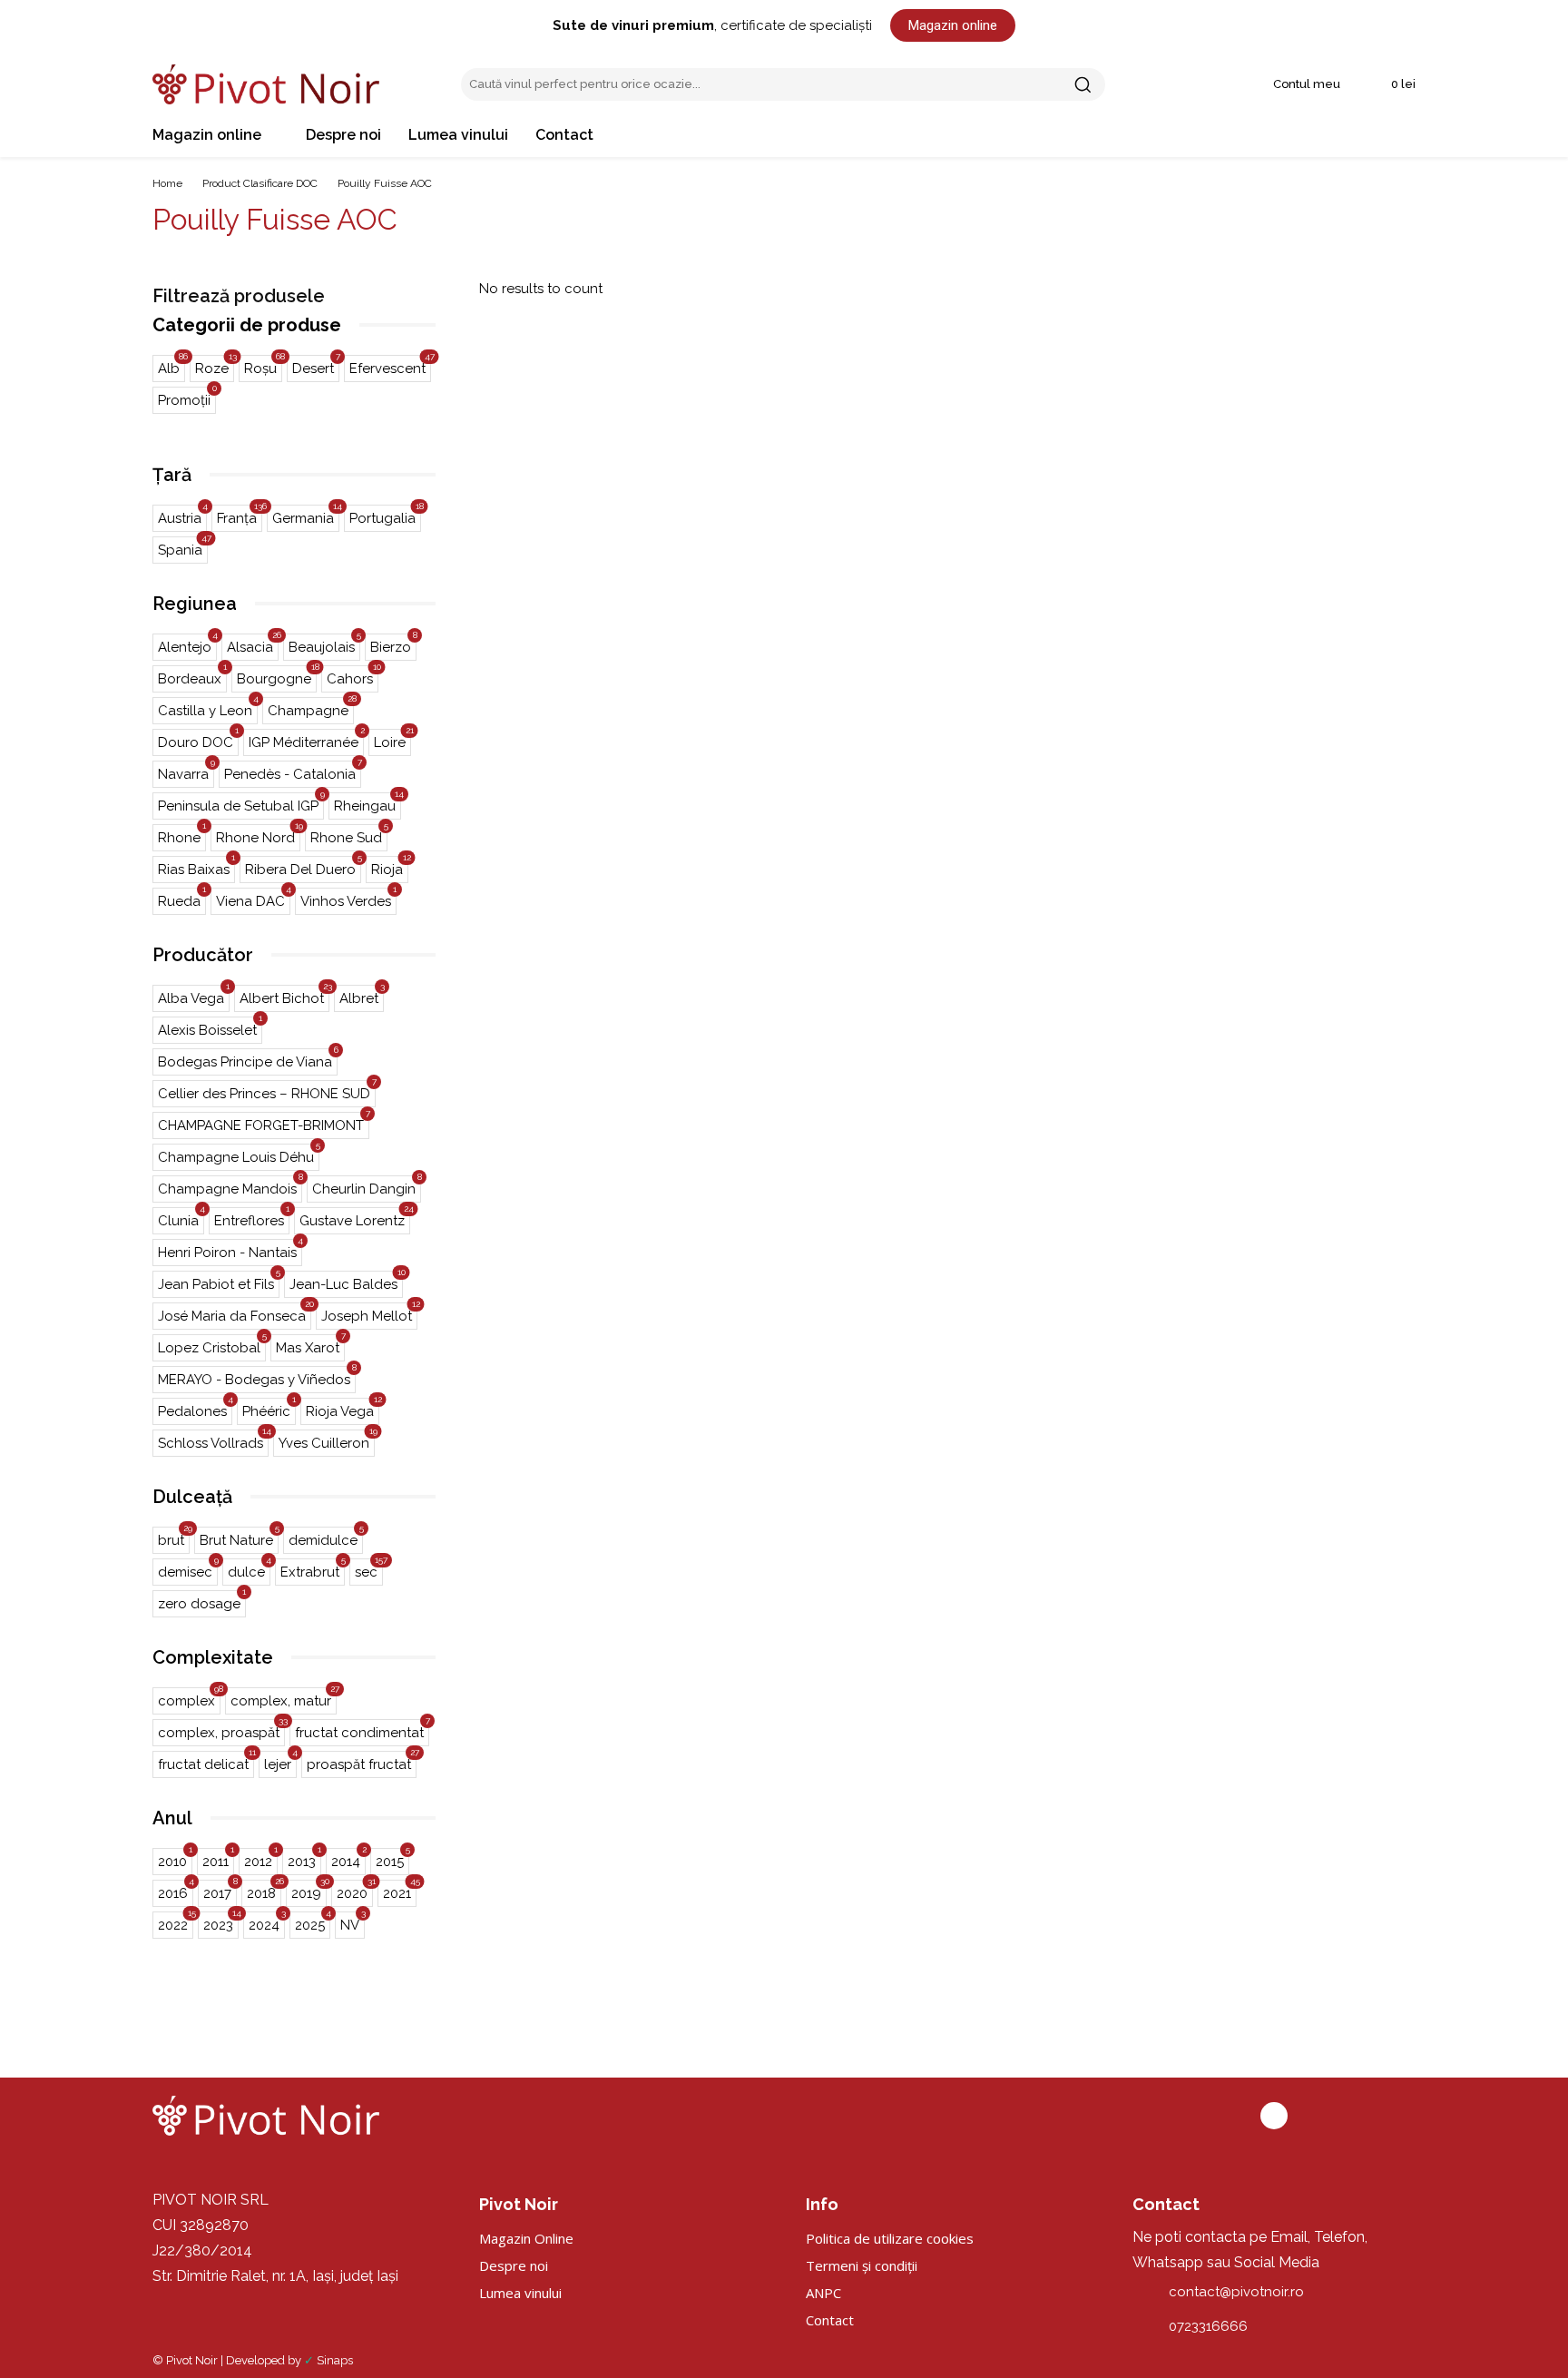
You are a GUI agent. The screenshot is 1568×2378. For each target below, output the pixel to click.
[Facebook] (1274, 2116)
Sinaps (335, 2360)
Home (167, 183)
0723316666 (1208, 2326)
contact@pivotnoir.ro (1236, 2292)
